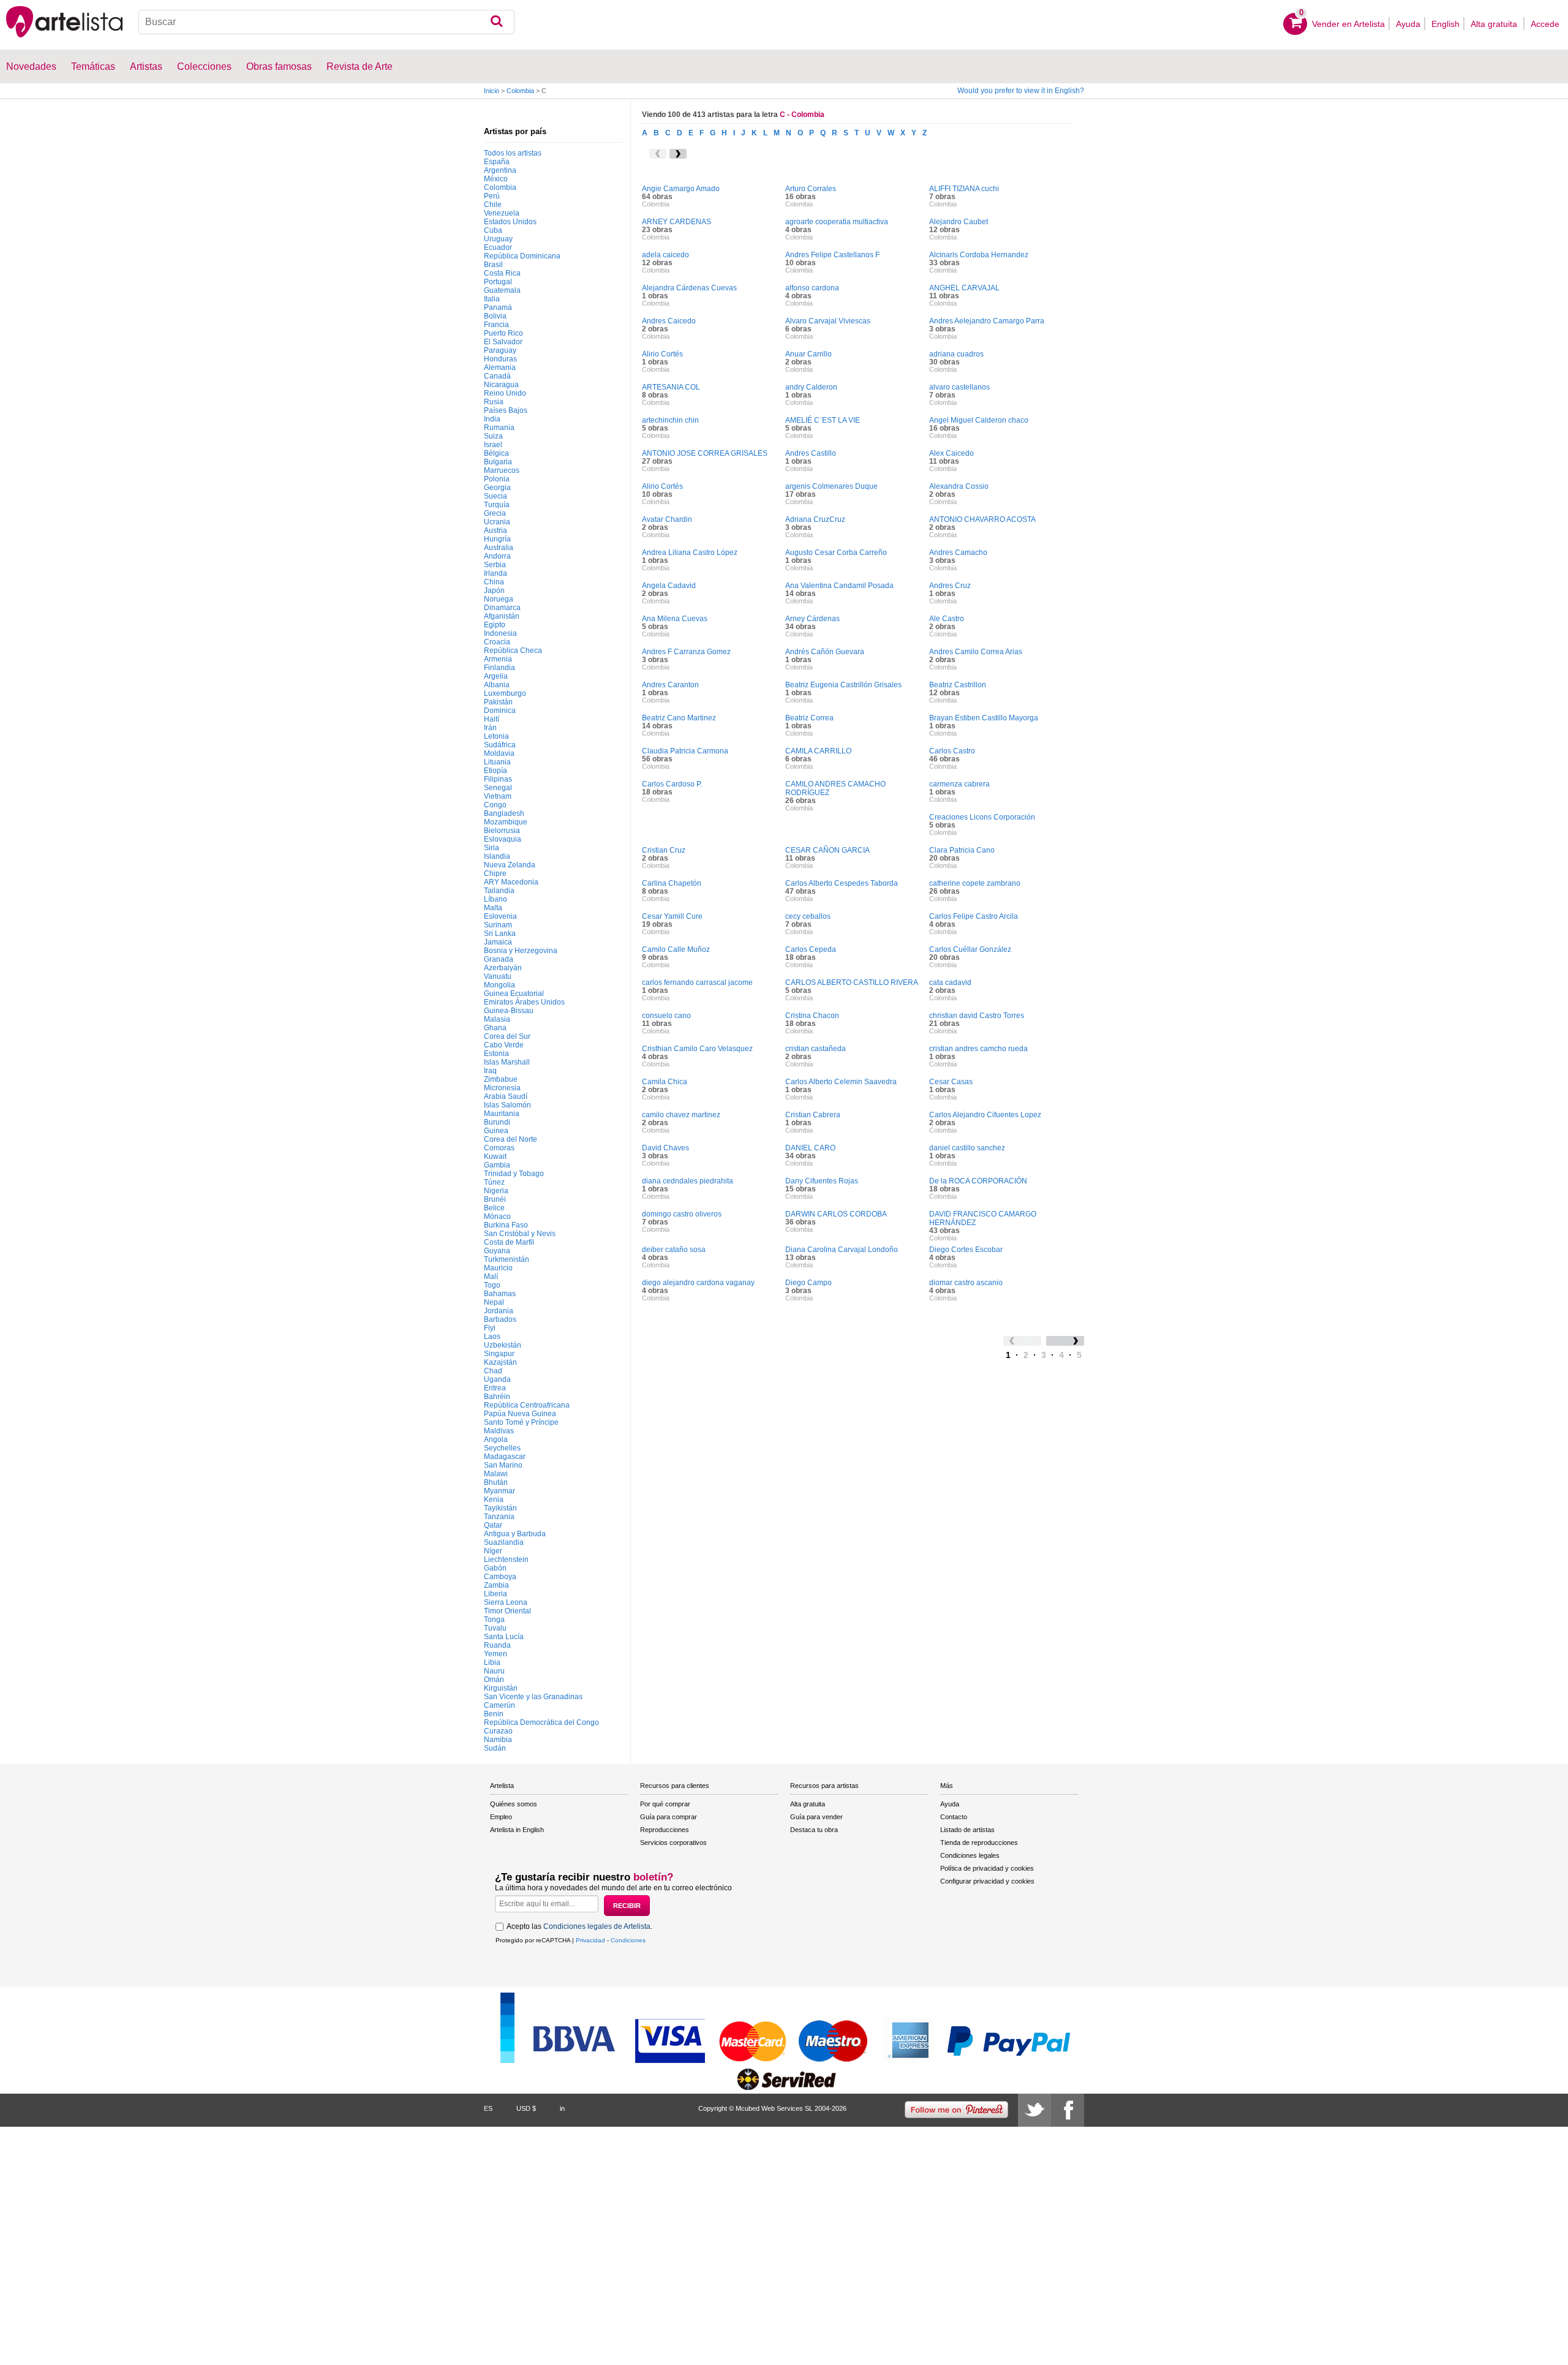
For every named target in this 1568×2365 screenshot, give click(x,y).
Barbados (500, 1319)
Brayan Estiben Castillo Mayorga (984, 718)
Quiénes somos (514, 1804)
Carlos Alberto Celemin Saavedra (841, 1082)
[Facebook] (1068, 2110)
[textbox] (326, 22)
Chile (493, 205)
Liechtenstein (506, 1560)
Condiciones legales (970, 1855)
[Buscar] (496, 22)
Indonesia (500, 633)
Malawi (496, 1474)
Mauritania (502, 1114)
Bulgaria (498, 462)
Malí (491, 1277)
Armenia (498, 659)
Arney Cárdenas (812, 619)
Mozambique (506, 822)
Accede (1545, 24)
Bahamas (500, 1294)
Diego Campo (809, 1283)
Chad (493, 1371)
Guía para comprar (669, 1817)
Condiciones (628, 1940)
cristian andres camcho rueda (978, 1049)
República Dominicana (522, 256)
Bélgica (496, 453)
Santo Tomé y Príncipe (521, 1422)
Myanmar (499, 1491)
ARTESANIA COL (671, 387)
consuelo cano (666, 1016)
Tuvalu (495, 1628)
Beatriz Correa (809, 718)
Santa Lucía (504, 1637)
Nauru (494, 1671)
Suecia (496, 496)
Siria (492, 848)
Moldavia (499, 753)
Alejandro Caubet (959, 222)
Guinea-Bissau (509, 1011)
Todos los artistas (513, 153)
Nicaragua (501, 385)
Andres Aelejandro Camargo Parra (987, 321)
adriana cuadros (956, 354)
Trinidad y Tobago (514, 1174)
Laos (492, 1337)
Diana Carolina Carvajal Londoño (842, 1250)
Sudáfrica (500, 745)
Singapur (499, 1354)
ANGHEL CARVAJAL (964, 288)
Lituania (497, 762)
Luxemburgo (505, 693)
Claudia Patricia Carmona (685, 751)
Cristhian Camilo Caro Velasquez (697, 1049)
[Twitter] (1035, 2110)
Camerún (499, 1705)
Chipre (495, 873)
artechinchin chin (670, 420)
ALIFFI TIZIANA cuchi (964, 189)
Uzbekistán (503, 1345)
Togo (492, 1285)
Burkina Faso (506, 1225)
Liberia (496, 1594)
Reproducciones (665, 1830)
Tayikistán (500, 1508)
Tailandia (499, 891)
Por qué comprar (665, 1804)
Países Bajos (506, 410)
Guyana (497, 1251)
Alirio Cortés (662, 354)
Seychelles (502, 1448)
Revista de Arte (360, 66)
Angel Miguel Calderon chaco (979, 420)
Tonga (494, 1620)
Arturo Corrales (811, 189)
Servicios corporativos (673, 1843)
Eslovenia (500, 916)
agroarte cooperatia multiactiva (837, 222)
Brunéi (495, 1199)
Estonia (496, 1054)
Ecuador (498, 247)
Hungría (497, 539)
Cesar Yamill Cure (672, 916)
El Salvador (503, 342)
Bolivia (495, 316)
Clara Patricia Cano (962, 850)
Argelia (496, 676)
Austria (496, 530)
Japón (494, 590)
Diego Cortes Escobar (966, 1250)
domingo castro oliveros (682, 1214)
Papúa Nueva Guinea (520, 1414)
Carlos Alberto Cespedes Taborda (842, 883)
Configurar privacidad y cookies (987, 1881)
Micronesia (502, 1088)
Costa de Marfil (509, 1242)
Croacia (497, 642)
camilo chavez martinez (681, 1115)
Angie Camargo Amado (681, 189)
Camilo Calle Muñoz (676, 949)
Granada (499, 959)
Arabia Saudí (506, 1096)
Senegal (498, 788)
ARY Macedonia (511, 882)
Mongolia (499, 985)
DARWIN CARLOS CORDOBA (836, 1214)
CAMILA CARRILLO (818, 751)
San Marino (503, 1465)
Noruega (499, 599)
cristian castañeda (816, 1049)
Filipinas (498, 779)
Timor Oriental (507, 1611)
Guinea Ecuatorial (514, 994)
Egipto (495, 625)
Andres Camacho (958, 553)
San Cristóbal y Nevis (520, 1234)
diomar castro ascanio (966, 1283)
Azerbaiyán (503, 968)
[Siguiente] (678, 154)
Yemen (496, 1654)
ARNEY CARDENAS (677, 222)
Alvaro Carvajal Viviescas (828, 321)
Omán (494, 1680)
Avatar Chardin (667, 519)
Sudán (495, 1748)
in (562, 2108)
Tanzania (499, 1517)
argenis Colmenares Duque (831, 486)
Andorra (497, 556)
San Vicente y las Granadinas (533, 1697)
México (496, 179)
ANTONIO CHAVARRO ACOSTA (982, 519)
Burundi (497, 1122)
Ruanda (497, 1645)
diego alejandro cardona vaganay (698, 1283)
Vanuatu (498, 976)
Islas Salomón (507, 1105)
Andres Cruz (950, 586)
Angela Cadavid (669, 586)
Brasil (493, 265)
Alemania (500, 368)
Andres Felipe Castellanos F (832, 255)
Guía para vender (816, 1817)
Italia (492, 299)
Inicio (492, 91)
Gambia (497, 1165)
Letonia (496, 736)
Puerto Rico (503, 333)
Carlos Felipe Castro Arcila (974, 916)
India (492, 419)
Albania (497, 685)
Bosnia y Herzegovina (521, 951)
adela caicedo (665, 255)
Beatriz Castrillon (958, 685)
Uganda (497, 1379)
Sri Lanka (500, 934)
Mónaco (497, 1216)
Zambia (496, 1585)
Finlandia (499, 668)
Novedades (31, 66)
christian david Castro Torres (977, 1016)
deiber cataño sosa (674, 1250)
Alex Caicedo (952, 453)
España (497, 162)
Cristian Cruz (664, 850)
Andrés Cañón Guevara (825, 652)
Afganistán (502, 616)
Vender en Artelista (1348, 24)
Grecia (495, 513)
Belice (494, 1208)
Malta (493, 908)
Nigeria (496, 1191)
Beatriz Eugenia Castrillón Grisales (843, 685)
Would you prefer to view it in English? (1021, 91)
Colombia (520, 91)
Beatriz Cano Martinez (679, 718)
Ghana (495, 1028)
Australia (499, 548)
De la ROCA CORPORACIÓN (978, 1181)
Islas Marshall (507, 1062)
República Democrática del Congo (541, 1722)
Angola (496, 1439)
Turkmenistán (507, 1259)
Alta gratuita (1495, 24)
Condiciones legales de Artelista (597, 1926)
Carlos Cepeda (811, 949)
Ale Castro (947, 619)
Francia (496, 325)
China (494, 582)
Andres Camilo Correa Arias (976, 652)
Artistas (146, 66)
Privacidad (590, 1940)
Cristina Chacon (812, 1016)
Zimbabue (501, 1079)
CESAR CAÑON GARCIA (827, 850)
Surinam (498, 925)
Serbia (495, 565)
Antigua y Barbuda (515, 1534)
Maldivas (499, 1431)
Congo (495, 805)
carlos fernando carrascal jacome (697, 983)
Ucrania (497, 522)
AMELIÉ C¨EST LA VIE (823, 420)
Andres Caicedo (669, 321)
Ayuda (1408, 24)
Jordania (499, 1311)
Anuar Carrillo (809, 354)
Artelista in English (517, 1830)
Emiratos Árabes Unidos (524, 1002)
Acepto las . (579, 1926)
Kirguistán (501, 1688)
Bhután (496, 1482)
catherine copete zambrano (975, 883)
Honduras (500, 359)
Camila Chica (665, 1082)
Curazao (498, 1731)
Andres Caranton (670, 685)
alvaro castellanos (959, 387)
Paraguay (500, 350)
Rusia (494, 402)
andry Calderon (811, 387)
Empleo (501, 1817)
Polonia (497, 479)
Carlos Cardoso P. (672, 784)
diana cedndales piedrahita (688, 1181)
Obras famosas (279, 66)
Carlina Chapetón (672, 883)
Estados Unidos (510, 222)
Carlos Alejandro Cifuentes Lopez (985, 1115)
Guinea (496, 1131)
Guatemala (502, 290)
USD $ (526, 2108)
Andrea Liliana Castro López (690, 553)
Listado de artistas (967, 1830)
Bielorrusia (502, 831)
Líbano (496, 899)
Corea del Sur (507, 1036)
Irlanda (496, 573)
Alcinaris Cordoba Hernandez (979, 255)
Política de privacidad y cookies (987, 1868)
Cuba (493, 230)
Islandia (497, 856)
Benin (494, 1714)
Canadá (497, 376)
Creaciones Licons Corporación (982, 817)
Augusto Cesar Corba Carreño (836, 553)
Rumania (499, 428)
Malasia (497, 1019)
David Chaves (665, 1148)
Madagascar (505, 1457)
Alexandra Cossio (959, 486)
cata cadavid (950, 983)
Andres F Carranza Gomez (686, 652)
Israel (493, 445)
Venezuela (502, 213)
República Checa (513, 651)
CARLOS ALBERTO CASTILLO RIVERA (852, 983)
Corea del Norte (511, 1139)
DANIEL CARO (810, 1148)
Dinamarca (502, 608)
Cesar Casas (951, 1082)
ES (488, 2108)
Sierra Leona (506, 1602)
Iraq (490, 1071)
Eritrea (495, 1388)
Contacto (954, 1817)
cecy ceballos (808, 916)
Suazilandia (504, 1542)
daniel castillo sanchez (967, 1148)
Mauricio (498, 1268)
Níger (493, 1551)
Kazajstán (500, 1362)
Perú (492, 196)
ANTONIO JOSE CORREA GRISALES (705, 453)
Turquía (497, 505)
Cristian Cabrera (813, 1115)
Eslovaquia (503, 839)
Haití (492, 719)
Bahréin (497, 1397)
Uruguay (498, 239)
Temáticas (93, 66)
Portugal (498, 282)
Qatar (493, 1525)
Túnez (494, 1182)
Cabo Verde (504, 1045)
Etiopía (496, 771)
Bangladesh (504, 813)
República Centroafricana (527, 1405)
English (1445, 24)
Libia (492, 1662)
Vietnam (498, 796)
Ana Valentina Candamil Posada (839, 586)
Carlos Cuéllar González (970, 949)
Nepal (494, 1302)
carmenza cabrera (959, 784)
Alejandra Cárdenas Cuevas (689, 288)
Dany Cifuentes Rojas (822, 1181)
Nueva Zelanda (510, 865)
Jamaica (498, 942)
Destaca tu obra (814, 1830)
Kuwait (495, 1156)
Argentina (500, 170)
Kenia (494, 1499)
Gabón (495, 1568)
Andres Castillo (811, 453)
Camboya (500, 1577)
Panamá (498, 307)
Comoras (499, 1148)
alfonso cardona (812, 288)
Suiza (493, 436)
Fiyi (490, 1328)
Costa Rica (502, 273)
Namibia (498, 1740)
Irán (490, 728)
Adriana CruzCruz (815, 519)
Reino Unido (505, 393)
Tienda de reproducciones (979, 1843)
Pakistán (498, 702)
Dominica (500, 711)
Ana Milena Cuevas (675, 619)
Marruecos (502, 470)
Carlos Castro (952, 751)
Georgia (497, 488)
